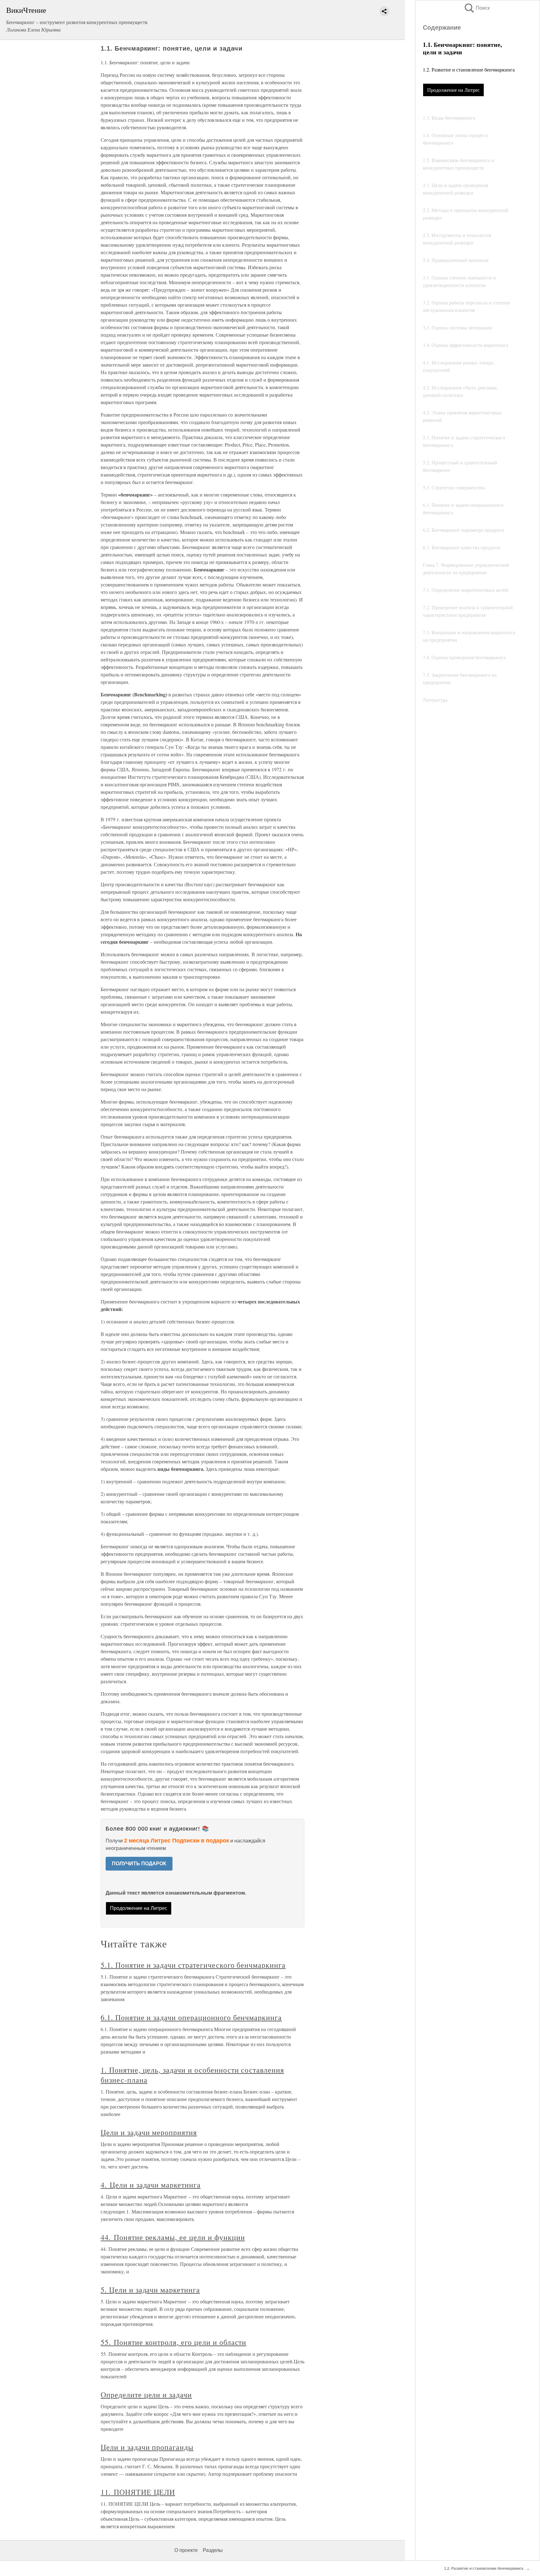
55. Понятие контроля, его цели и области (173, 2342)
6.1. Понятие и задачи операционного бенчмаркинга (191, 2017)
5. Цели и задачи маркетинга (150, 2290)
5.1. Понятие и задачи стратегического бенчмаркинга (193, 1965)
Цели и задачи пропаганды (147, 2447)
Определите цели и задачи (146, 2395)
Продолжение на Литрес (453, 90)
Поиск (477, 8)
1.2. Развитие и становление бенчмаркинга (469, 69)
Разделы (213, 2550)
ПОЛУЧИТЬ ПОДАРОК (139, 1864)
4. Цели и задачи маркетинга (151, 2185)
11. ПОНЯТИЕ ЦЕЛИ (138, 2492)
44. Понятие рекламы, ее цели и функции (173, 2237)
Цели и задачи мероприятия (149, 2132)
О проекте (186, 2550)
